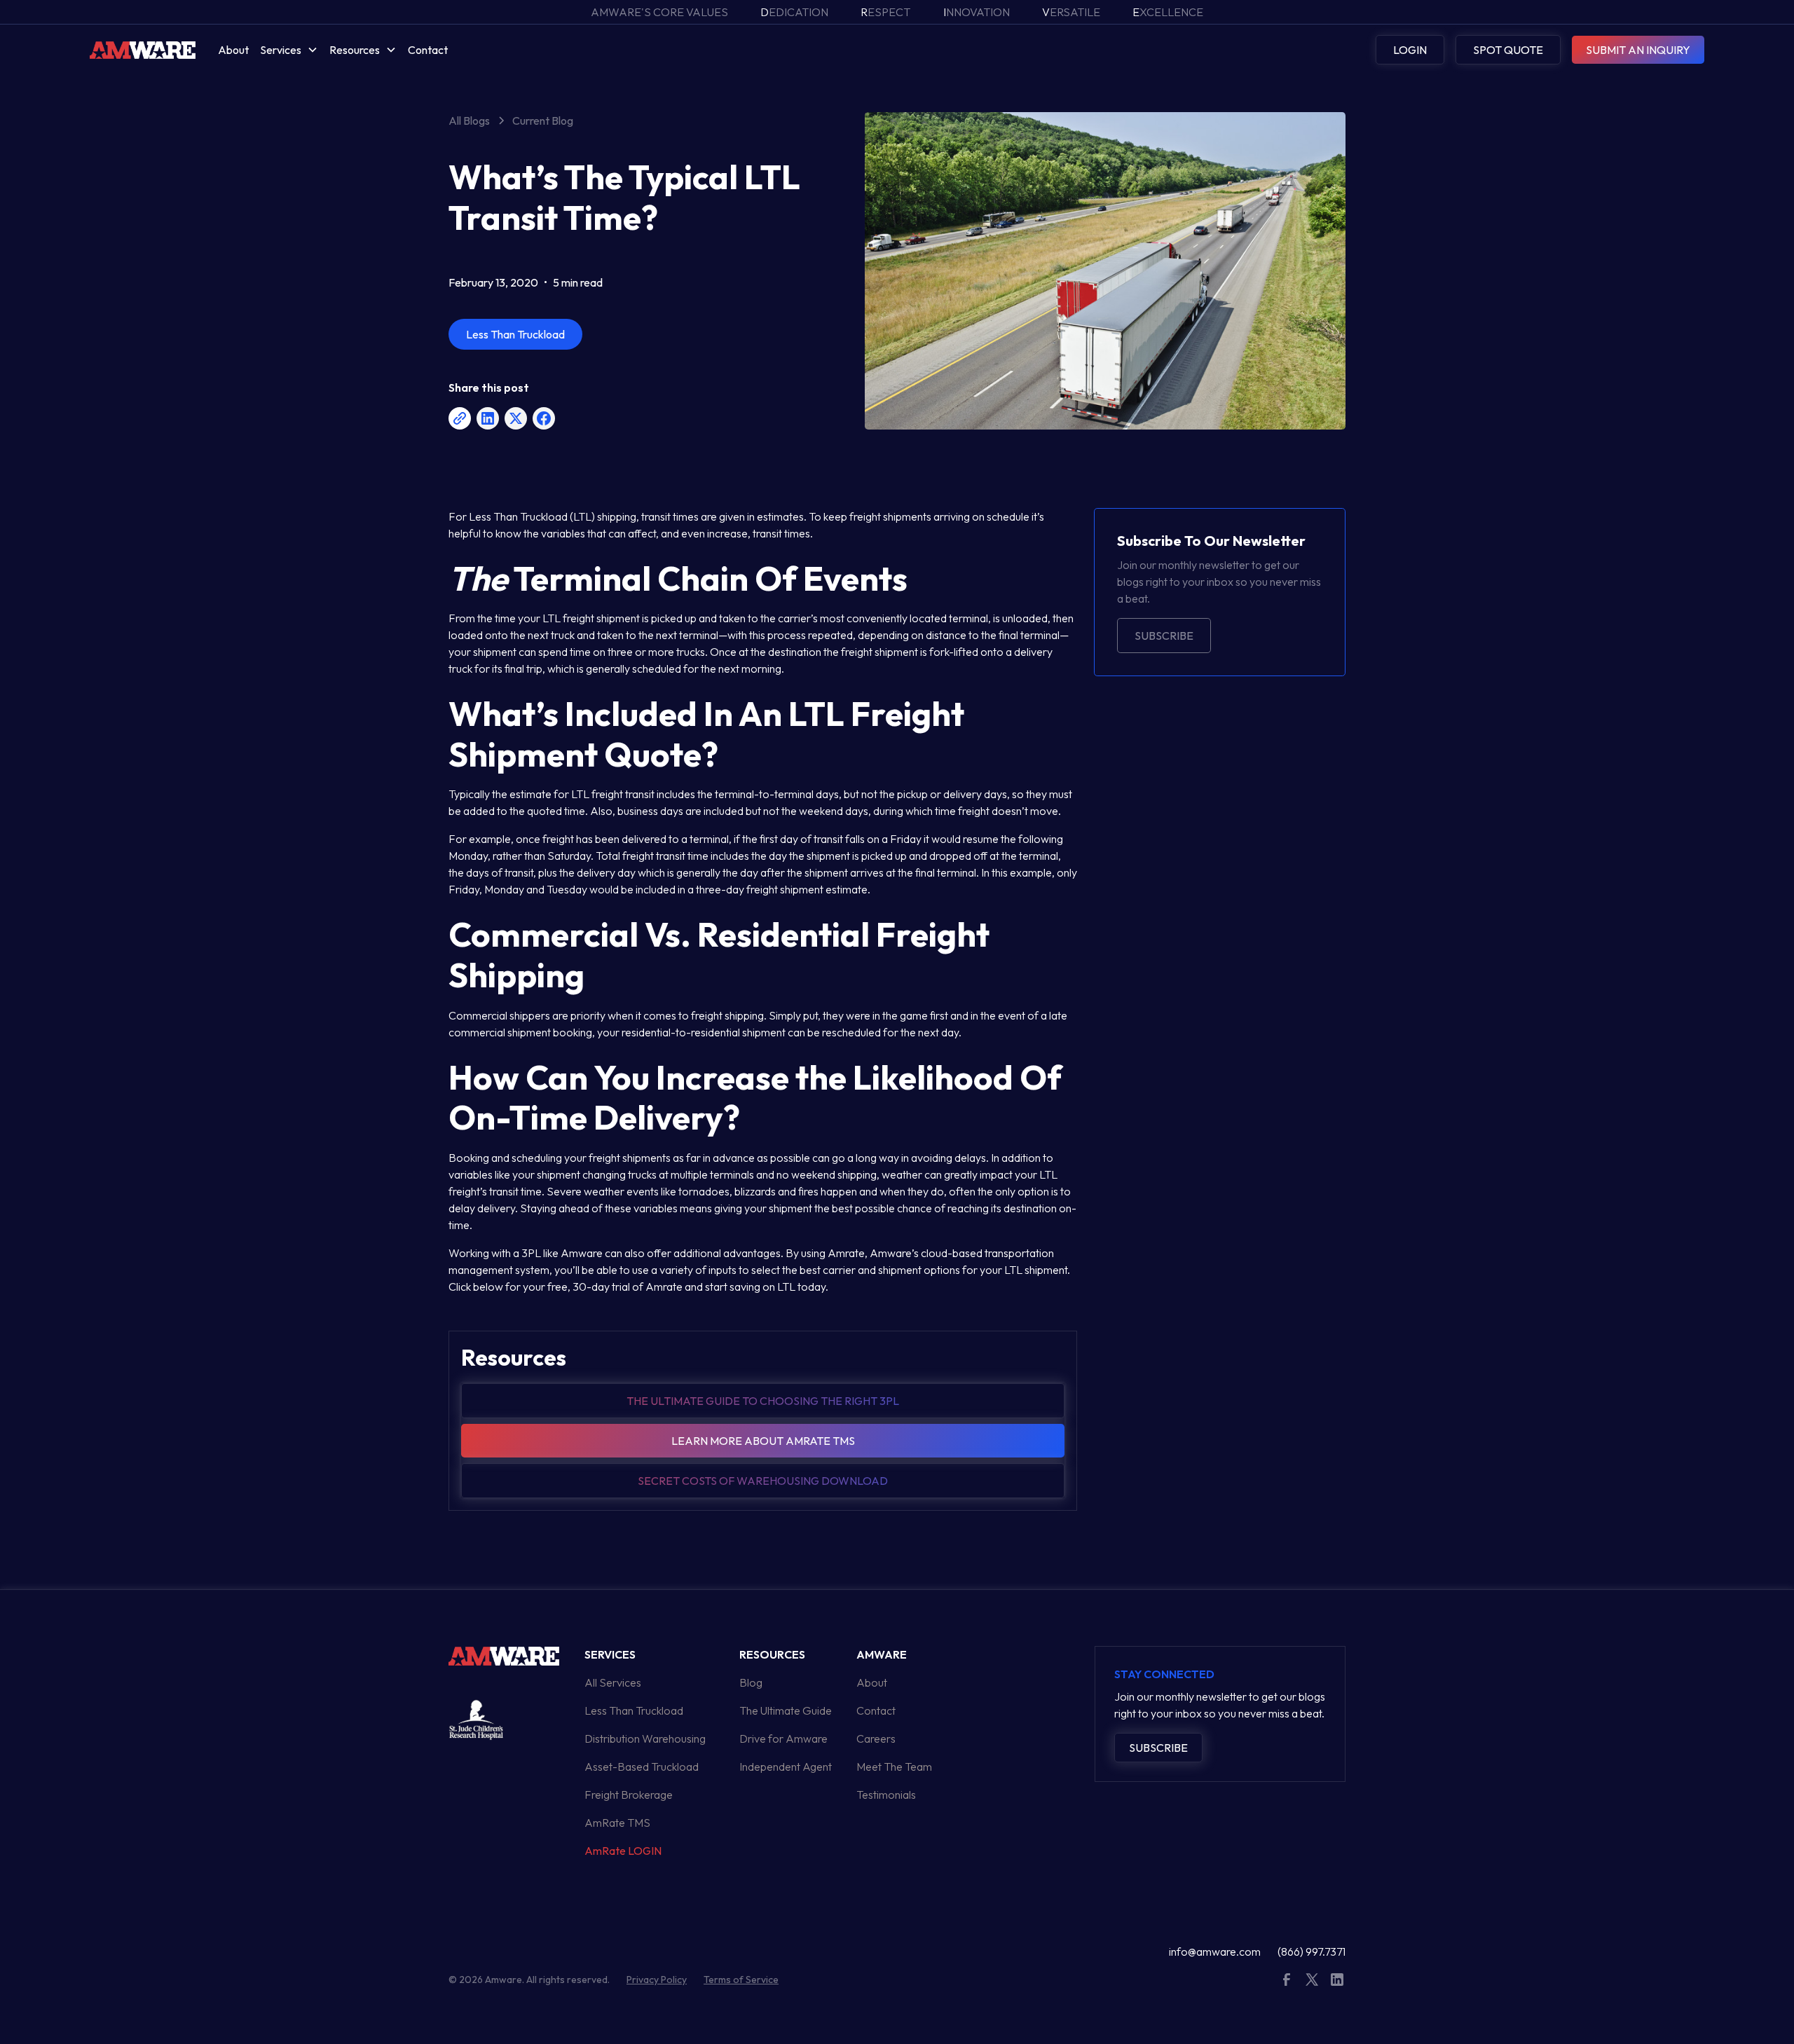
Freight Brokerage (629, 1795)
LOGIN (1410, 50)
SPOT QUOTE (1508, 50)
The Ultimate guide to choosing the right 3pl (763, 1401)
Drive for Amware (783, 1738)
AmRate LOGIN (623, 1851)
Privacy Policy (657, 1980)
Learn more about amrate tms (763, 1441)
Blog (751, 1682)
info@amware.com (1215, 1952)
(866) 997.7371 (1312, 1952)
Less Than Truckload (634, 1710)
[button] (289, 50)
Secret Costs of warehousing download (763, 1481)
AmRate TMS (617, 1823)
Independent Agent (786, 1767)
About (233, 50)
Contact (428, 50)
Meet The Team (894, 1767)
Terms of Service (741, 1980)
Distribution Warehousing (645, 1738)
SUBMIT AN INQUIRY (1638, 50)
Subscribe (1164, 636)
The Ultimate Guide (786, 1710)
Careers (876, 1738)
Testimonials (886, 1795)
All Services (613, 1682)
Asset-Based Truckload (642, 1767)
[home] (143, 49)
